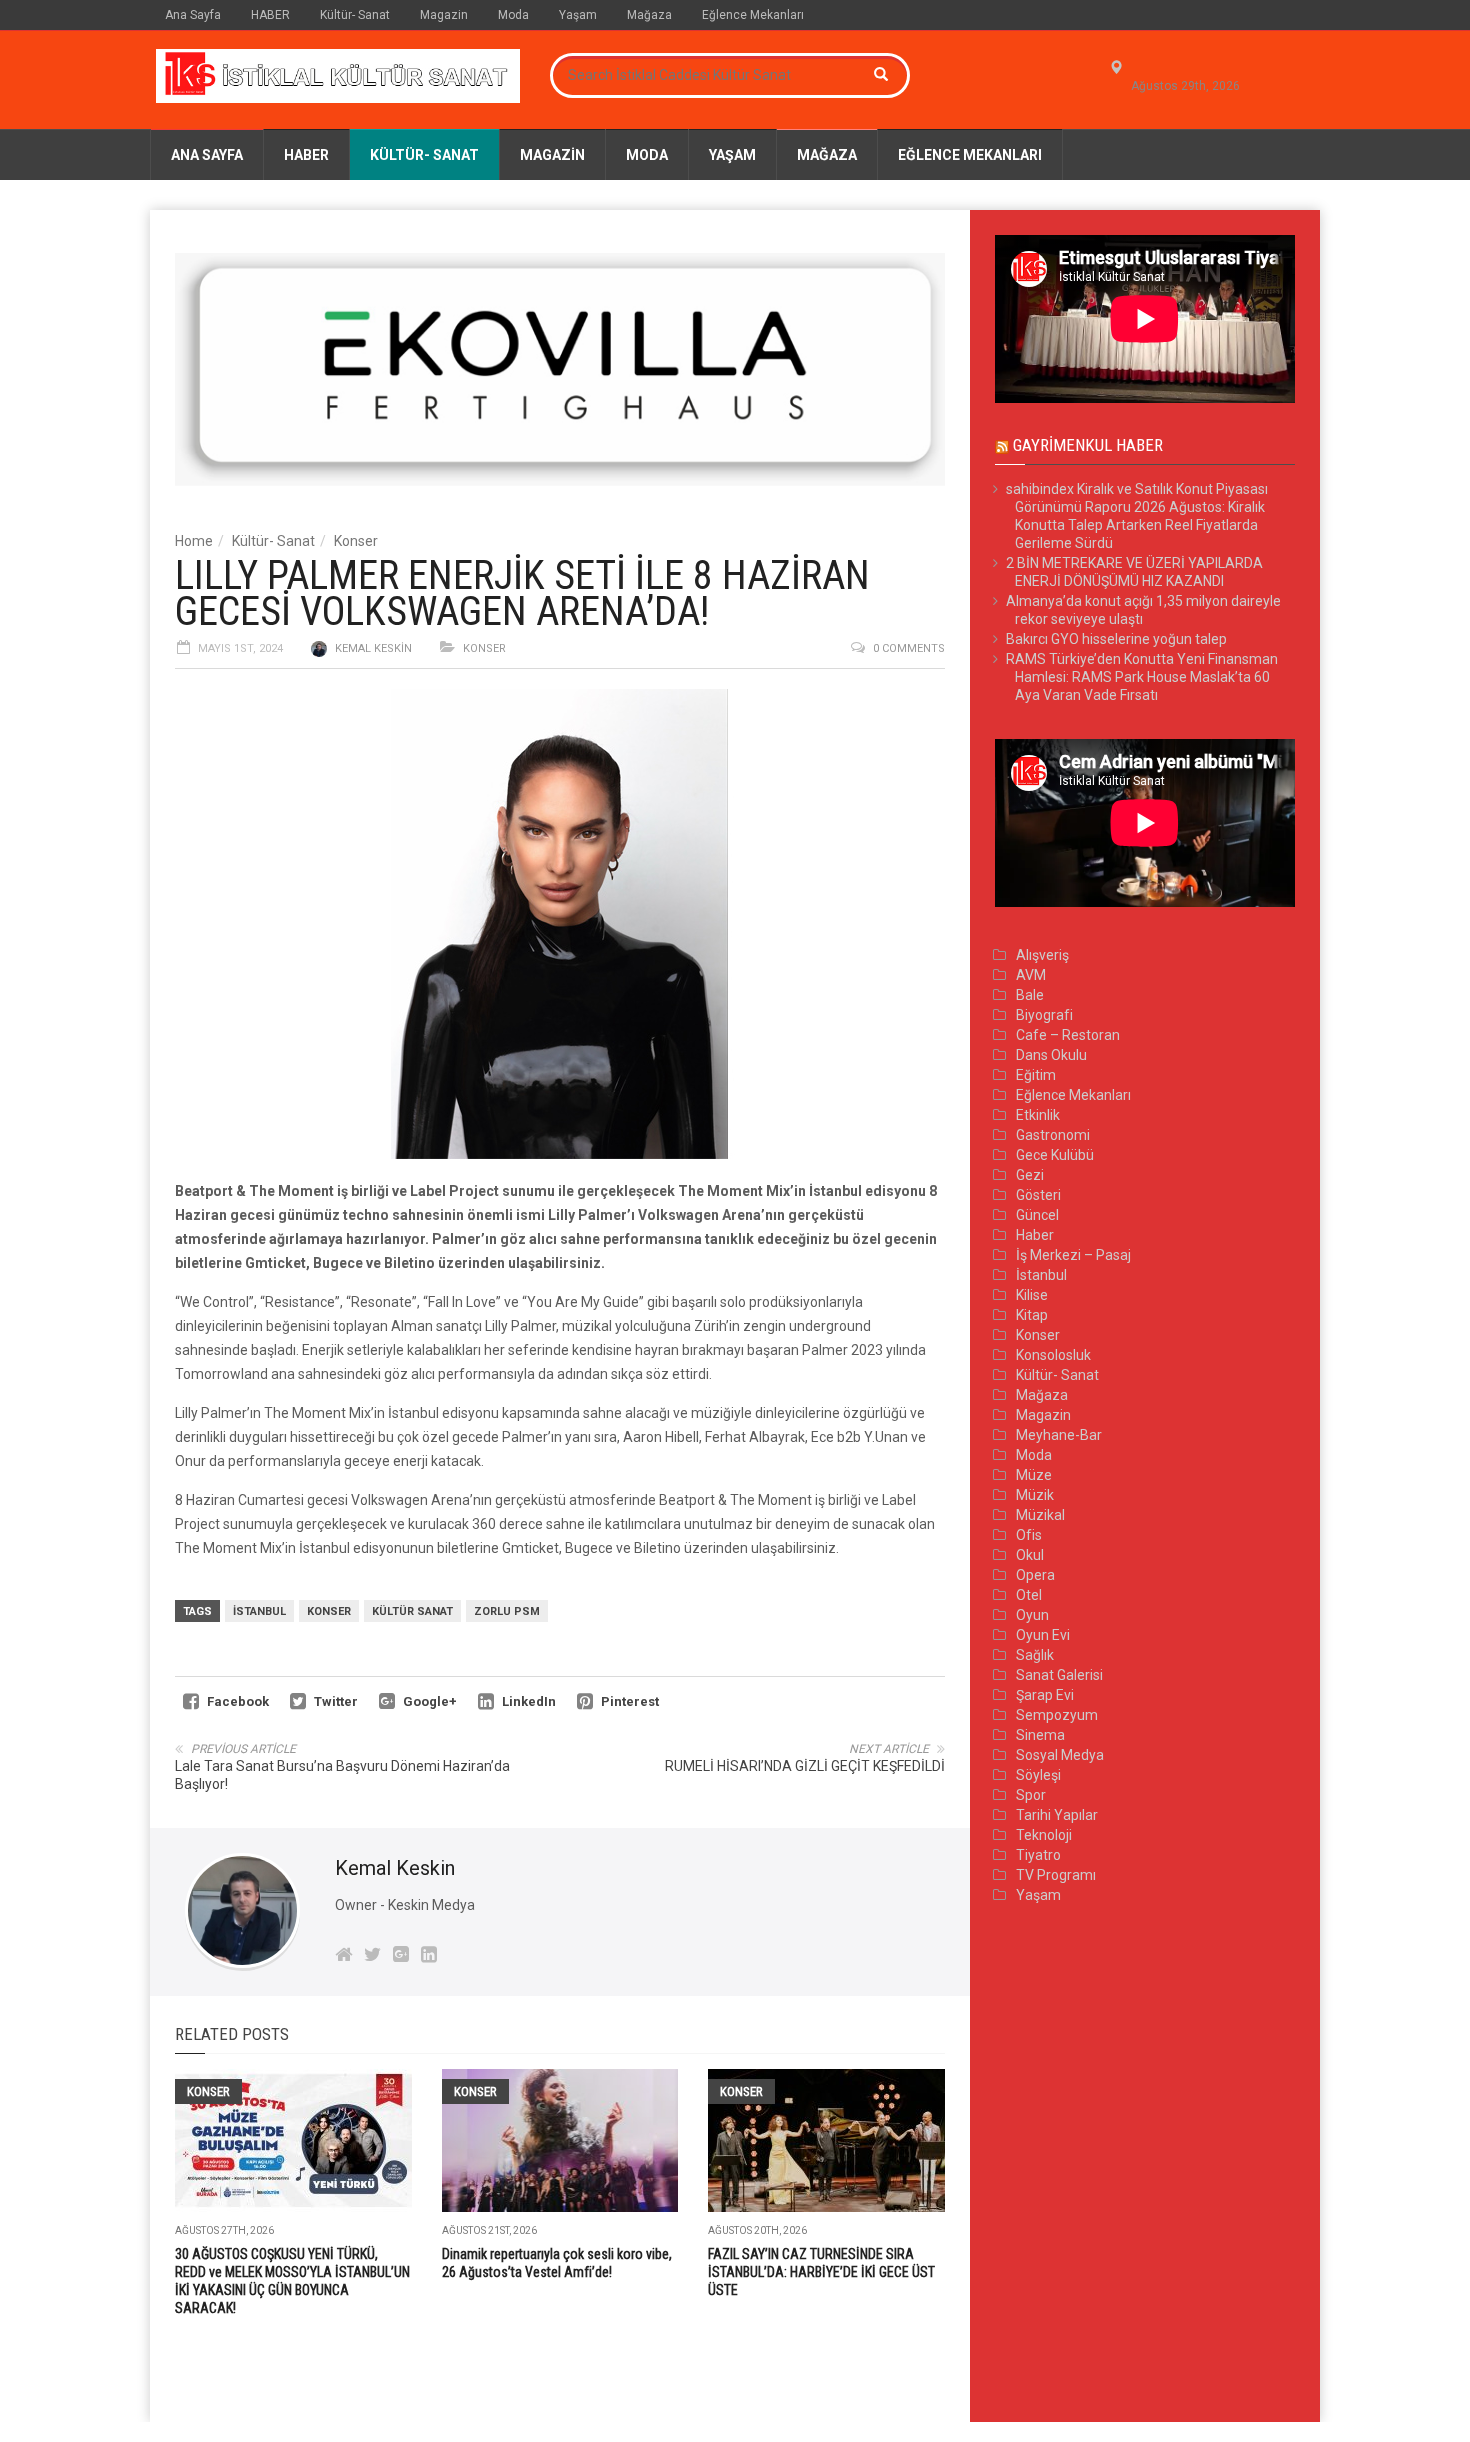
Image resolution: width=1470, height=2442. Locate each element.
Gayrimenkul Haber (1088, 445)
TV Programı (1056, 1875)
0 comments (909, 648)
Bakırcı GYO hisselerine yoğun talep (1116, 639)
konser (329, 1611)
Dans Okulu (1051, 1055)
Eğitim (1036, 1075)
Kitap (1032, 1315)
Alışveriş (1042, 955)
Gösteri (1038, 1195)
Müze (1034, 1475)
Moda (513, 15)
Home (194, 541)
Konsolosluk (1053, 1355)
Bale (1030, 995)
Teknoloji (1044, 1835)
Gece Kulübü (1055, 1155)
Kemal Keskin (373, 648)
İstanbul (259, 1611)
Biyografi (1044, 1015)
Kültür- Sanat (355, 15)
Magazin (444, 15)
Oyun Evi (1043, 1635)
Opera (1035, 1575)
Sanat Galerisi (1059, 1675)
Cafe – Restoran (1068, 1035)
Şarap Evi (1045, 1695)
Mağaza (649, 15)
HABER (270, 15)
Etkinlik (1038, 1115)
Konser (356, 541)
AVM (1031, 975)
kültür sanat (412, 1611)
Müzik (1035, 1495)
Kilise (1032, 1295)
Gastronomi (1053, 1135)
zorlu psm (507, 1611)
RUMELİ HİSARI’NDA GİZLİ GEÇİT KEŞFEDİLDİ (805, 1766)
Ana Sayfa (193, 15)
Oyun (1032, 1615)
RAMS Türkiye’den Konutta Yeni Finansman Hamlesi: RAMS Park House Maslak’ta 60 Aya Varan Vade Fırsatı (1142, 677)
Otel (1029, 1595)
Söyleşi (1038, 1775)
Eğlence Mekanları (753, 15)
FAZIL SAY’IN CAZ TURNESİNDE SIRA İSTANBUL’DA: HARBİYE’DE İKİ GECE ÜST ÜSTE (821, 2272)
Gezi (1030, 1175)
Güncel (1037, 1215)
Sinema (1040, 1735)
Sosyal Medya (1060, 1755)
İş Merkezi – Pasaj (1073, 1255)
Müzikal (1040, 1515)
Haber (1035, 1235)
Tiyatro (1038, 1855)
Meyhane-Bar (1059, 1435)
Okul (1030, 1555)
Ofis (1029, 1535)
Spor (1031, 1795)
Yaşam (578, 15)
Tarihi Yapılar (1057, 1815)
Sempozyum (1057, 1715)
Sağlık (1035, 1655)
